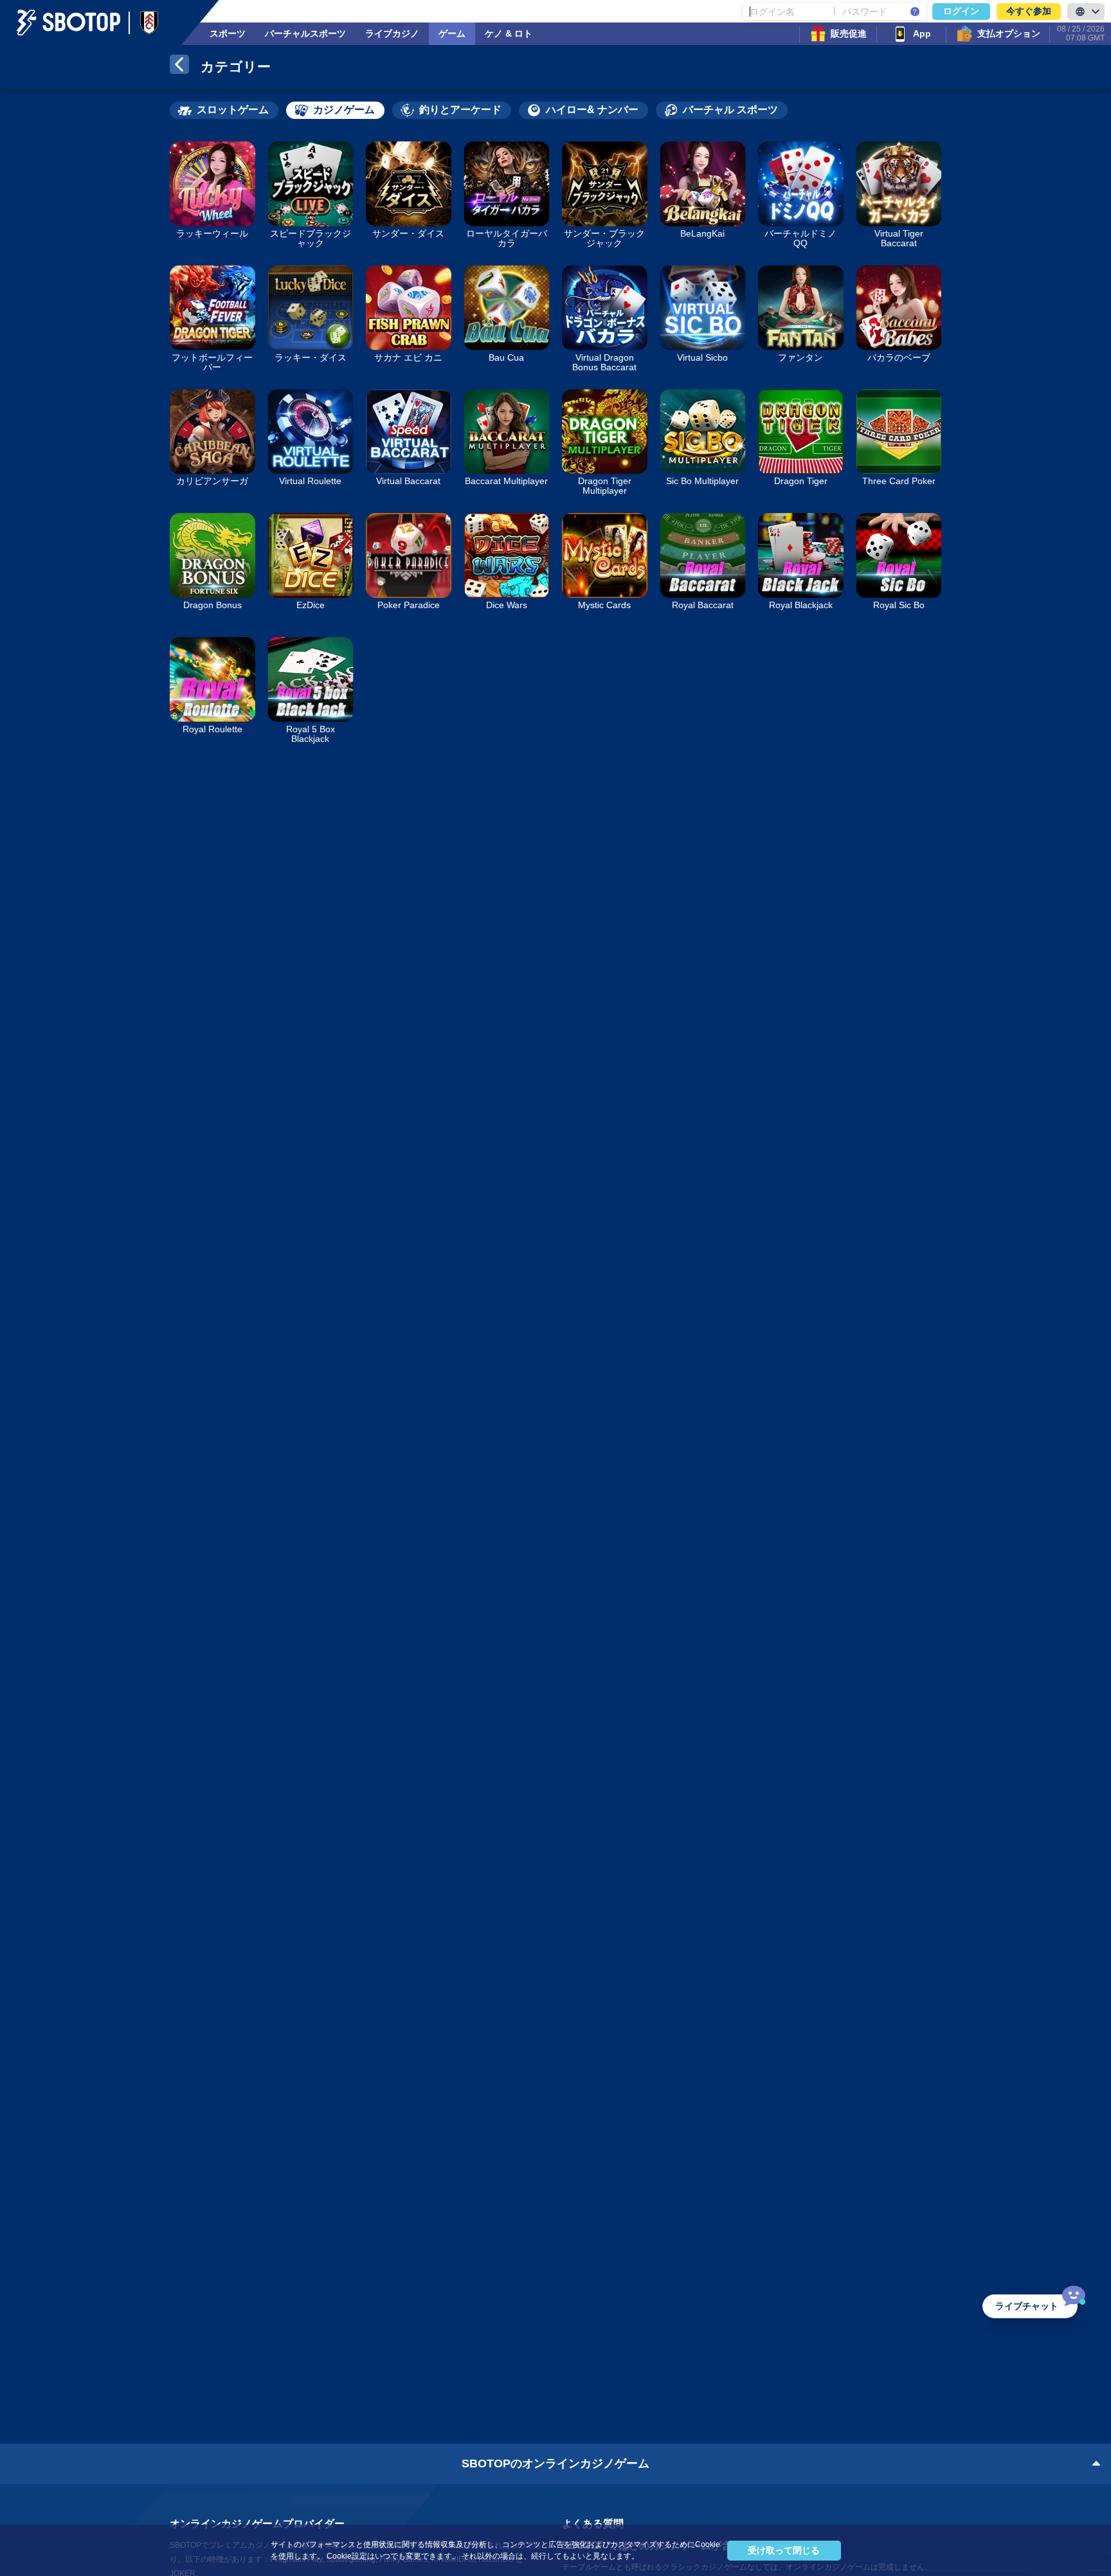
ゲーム (452, 33)
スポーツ (228, 33)
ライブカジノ (392, 33)
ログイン (961, 11)
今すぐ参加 (1029, 11)
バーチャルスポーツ (305, 33)
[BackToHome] (179, 67)
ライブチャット (1027, 2306)
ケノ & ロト (509, 33)
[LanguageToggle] (1086, 12)
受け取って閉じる (784, 2550)
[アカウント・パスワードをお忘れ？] (915, 12)
